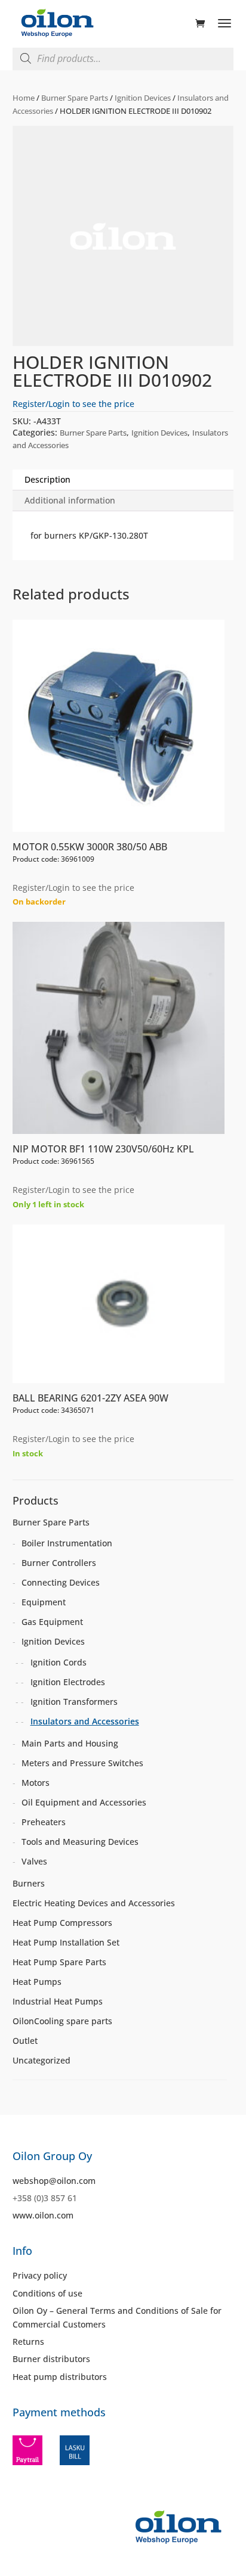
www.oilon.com (43, 2215)
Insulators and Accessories (85, 1721)
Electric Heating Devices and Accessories (94, 1903)
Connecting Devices (61, 1582)
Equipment (44, 1602)
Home (24, 98)
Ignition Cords (59, 1662)
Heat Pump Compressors (62, 1923)
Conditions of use (47, 2293)
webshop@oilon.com (54, 2181)
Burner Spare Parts (75, 98)
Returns (28, 2342)
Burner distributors (51, 2359)
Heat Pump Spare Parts (59, 1962)
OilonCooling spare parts (62, 2021)
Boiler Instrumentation (67, 1543)
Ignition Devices (143, 98)
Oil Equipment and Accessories (84, 1802)
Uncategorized (41, 2060)
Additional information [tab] (70, 500)
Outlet (25, 2041)
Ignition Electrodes (68, 1682)
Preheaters (44, 1822)
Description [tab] (47, 479)
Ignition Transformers (74, 1702)
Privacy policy (40, 2275)
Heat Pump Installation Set (66, 1942)
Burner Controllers (59, 1563)
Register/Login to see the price (73, 404)
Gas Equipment (52, 1622)
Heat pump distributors (60, 2377)
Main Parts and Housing (70, 1743)
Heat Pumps (37, 1982)
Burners (29, 1883)
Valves (34, 1861)
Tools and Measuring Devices (80, 1842)
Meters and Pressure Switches (82, 1763)
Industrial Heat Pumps (58, 2001)
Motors (36, 1783)
